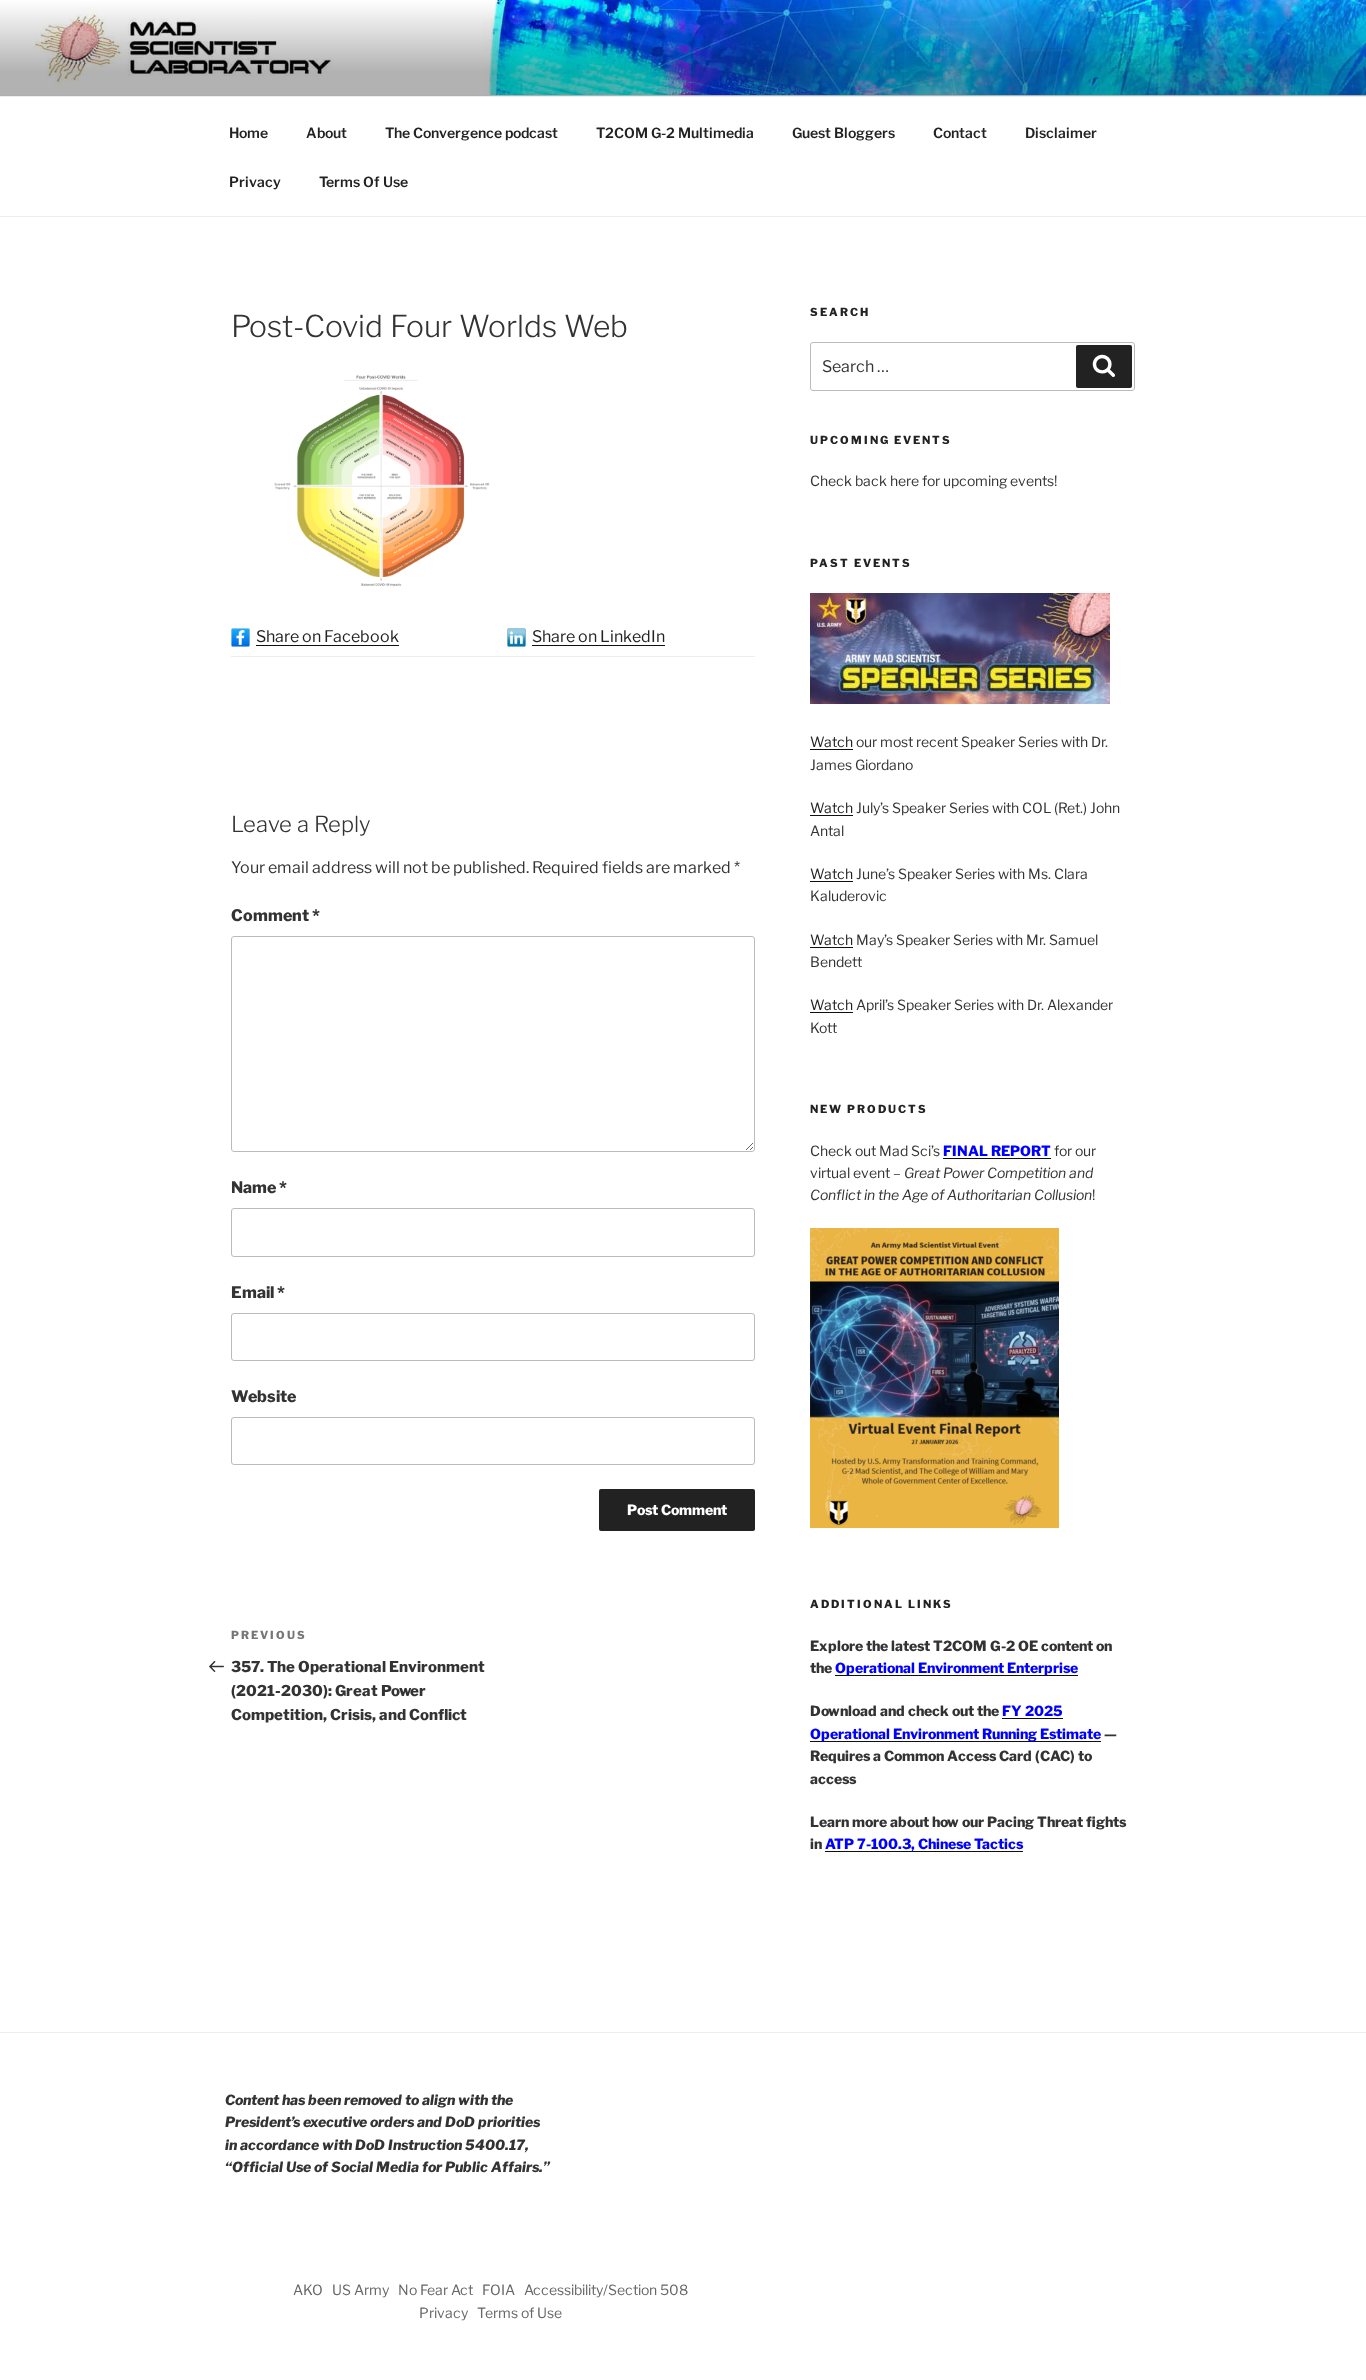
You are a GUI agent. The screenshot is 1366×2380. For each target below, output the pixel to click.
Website (263, 1396)
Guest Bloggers (843, 132)
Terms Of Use (363, 181)
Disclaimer (1061, 132)
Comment (275, 915)
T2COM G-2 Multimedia (675, 132)
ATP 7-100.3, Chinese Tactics (924, 1843)
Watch (831, 741)
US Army (360, 2289)
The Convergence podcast (471, 132)
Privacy (255, 181)
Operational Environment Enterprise (956, 1667)
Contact (960, 132)
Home (248, 132)
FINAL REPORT (997, 1150)
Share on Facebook (327, 636)
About (326, 132)
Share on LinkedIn (598, 636)
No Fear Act (435, 2289)
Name (259, 1187)
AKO (308, 2289)
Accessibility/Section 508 (606, 2289)
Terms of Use (519, 2312)
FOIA (498, 2289)
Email (258, 1292)
